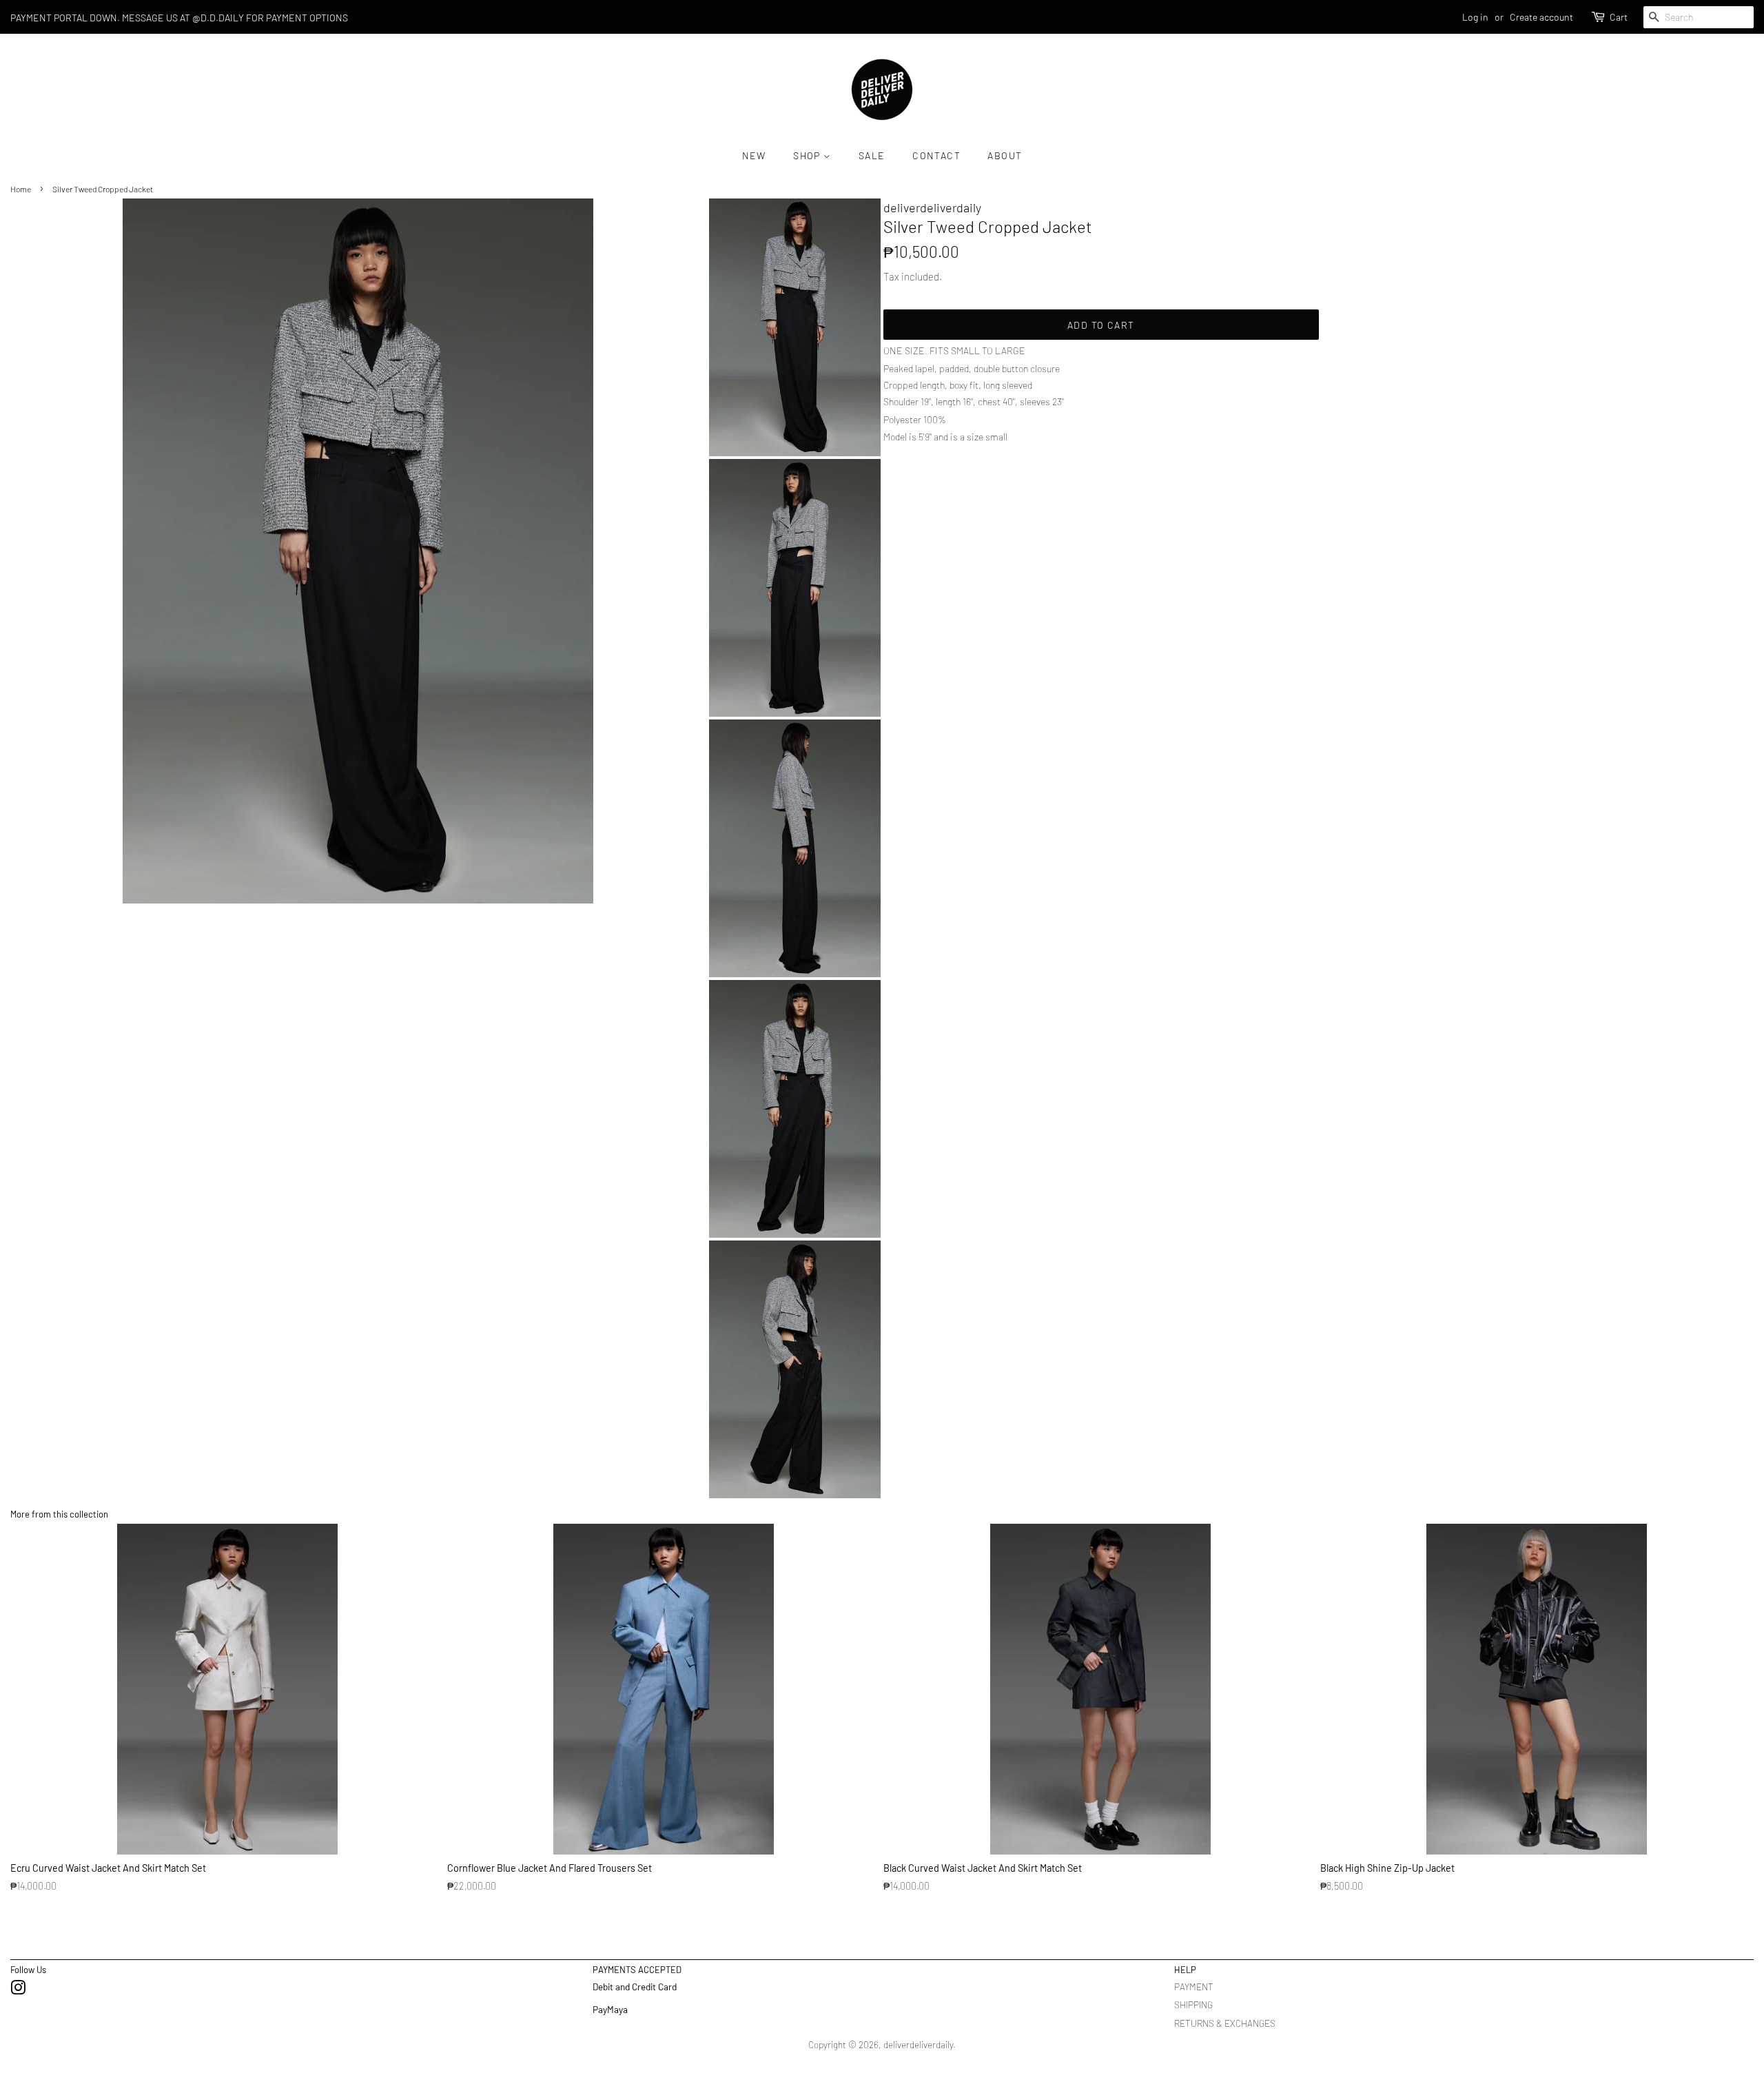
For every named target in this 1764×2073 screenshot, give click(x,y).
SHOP (808, 155)
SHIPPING (1193, 2004)
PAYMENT (1194, 1987)
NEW (754, 155)
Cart (1619, 17)
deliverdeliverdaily (918, 2044)
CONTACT (936, 155)
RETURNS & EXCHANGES (1225, 2023)
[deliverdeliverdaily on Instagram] (18, 1990)
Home (21, 189)
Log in (1475, 17)
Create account (1541, 17)
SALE (872, 155)
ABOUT (1005, 155)
